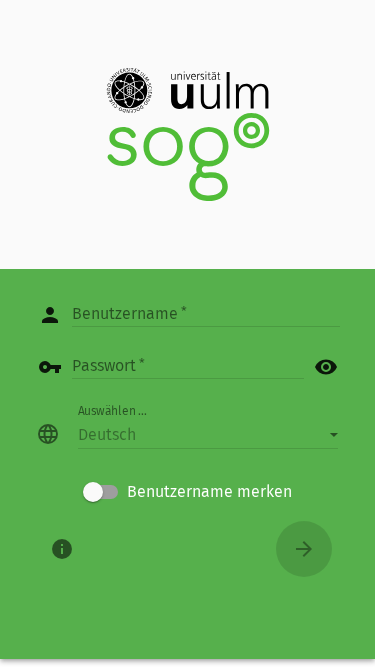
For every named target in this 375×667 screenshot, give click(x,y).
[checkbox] (187, 492)
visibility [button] (326, 367)
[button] (208, 434)
